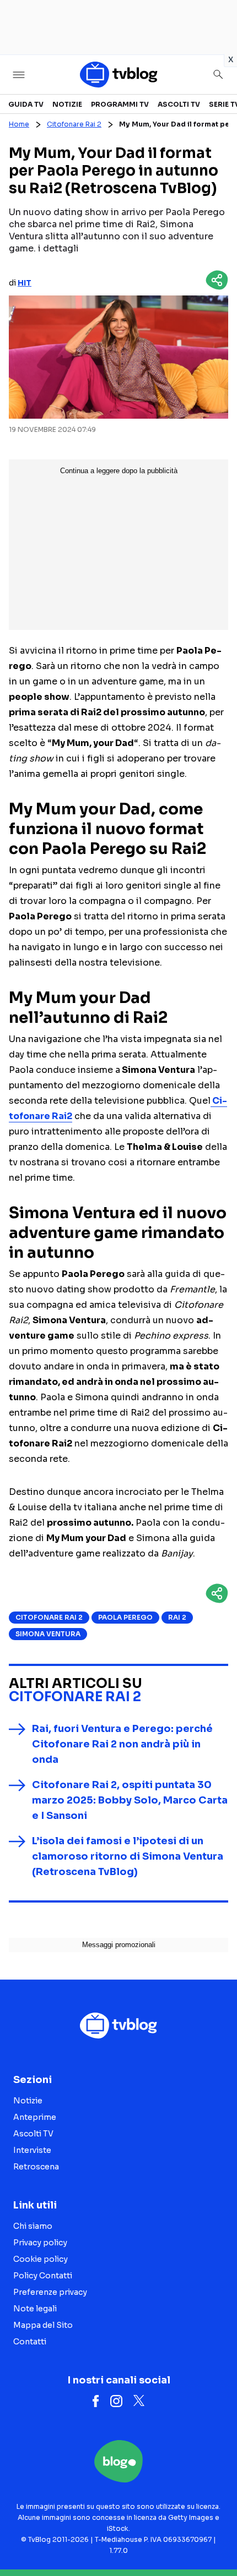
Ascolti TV (179, 104)
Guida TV (26, 104)
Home (19, 124)
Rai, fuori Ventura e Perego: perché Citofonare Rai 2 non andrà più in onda (122, 1744)
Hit (25, 283)
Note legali (35, 2309)
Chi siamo (33, 2226)
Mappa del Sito (43, 2325)
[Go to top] (215, 2540)
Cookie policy (41, 2259)
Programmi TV (120, 104)
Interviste (32, 2150)
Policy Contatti (43, 2276)
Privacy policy (40, 2243)
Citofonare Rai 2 (74, 124)
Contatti (30, 2342)
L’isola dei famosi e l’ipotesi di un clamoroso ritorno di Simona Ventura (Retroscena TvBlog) (128, 1856)
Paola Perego (125, 1617)
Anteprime (35, 2117)
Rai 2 (177, 1617)
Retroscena (36, 2167)
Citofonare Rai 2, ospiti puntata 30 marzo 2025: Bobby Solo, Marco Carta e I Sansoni (130, 1800)
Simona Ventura (48, 1634)
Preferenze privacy (50, 2292)
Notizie (67, 104)
